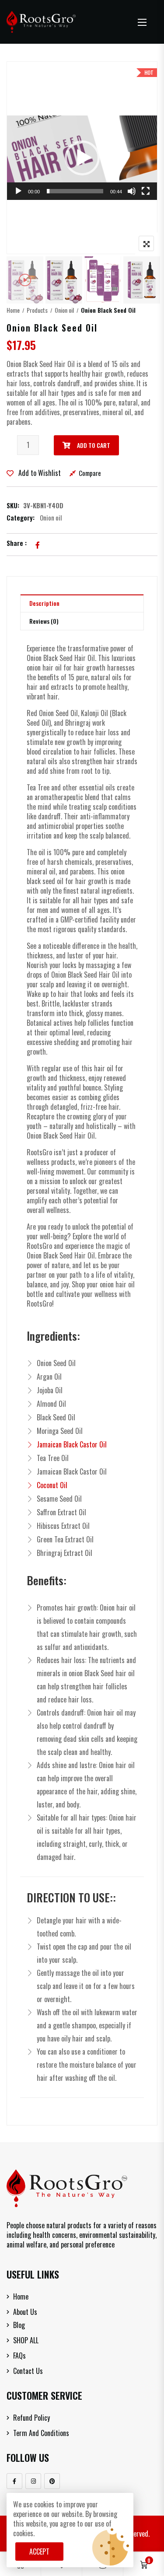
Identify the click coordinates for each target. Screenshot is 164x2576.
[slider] (75, 191)
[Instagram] (33, 2481)
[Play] (18, 191)
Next (139, 280)
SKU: (13, 505)
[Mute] (132, 191)
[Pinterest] (52, 2481)
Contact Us (28, 2371)
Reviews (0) (44, 621)
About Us (25, 2312)
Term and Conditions (41, 2433)
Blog (19, 2325)
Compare (90, 473)
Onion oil (64, 310)
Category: (21, 517)
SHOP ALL (26, 2340)
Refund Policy (31, 2418)
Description (44, 603)
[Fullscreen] (146, 191)
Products (37, 310)
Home (13, 310)
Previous (25, 280)
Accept (39, 2552)
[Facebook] (14, 2481)
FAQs (19, 2356)
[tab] (82, 603)
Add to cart (94, 445)
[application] (82, 158)
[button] (142, 22)
